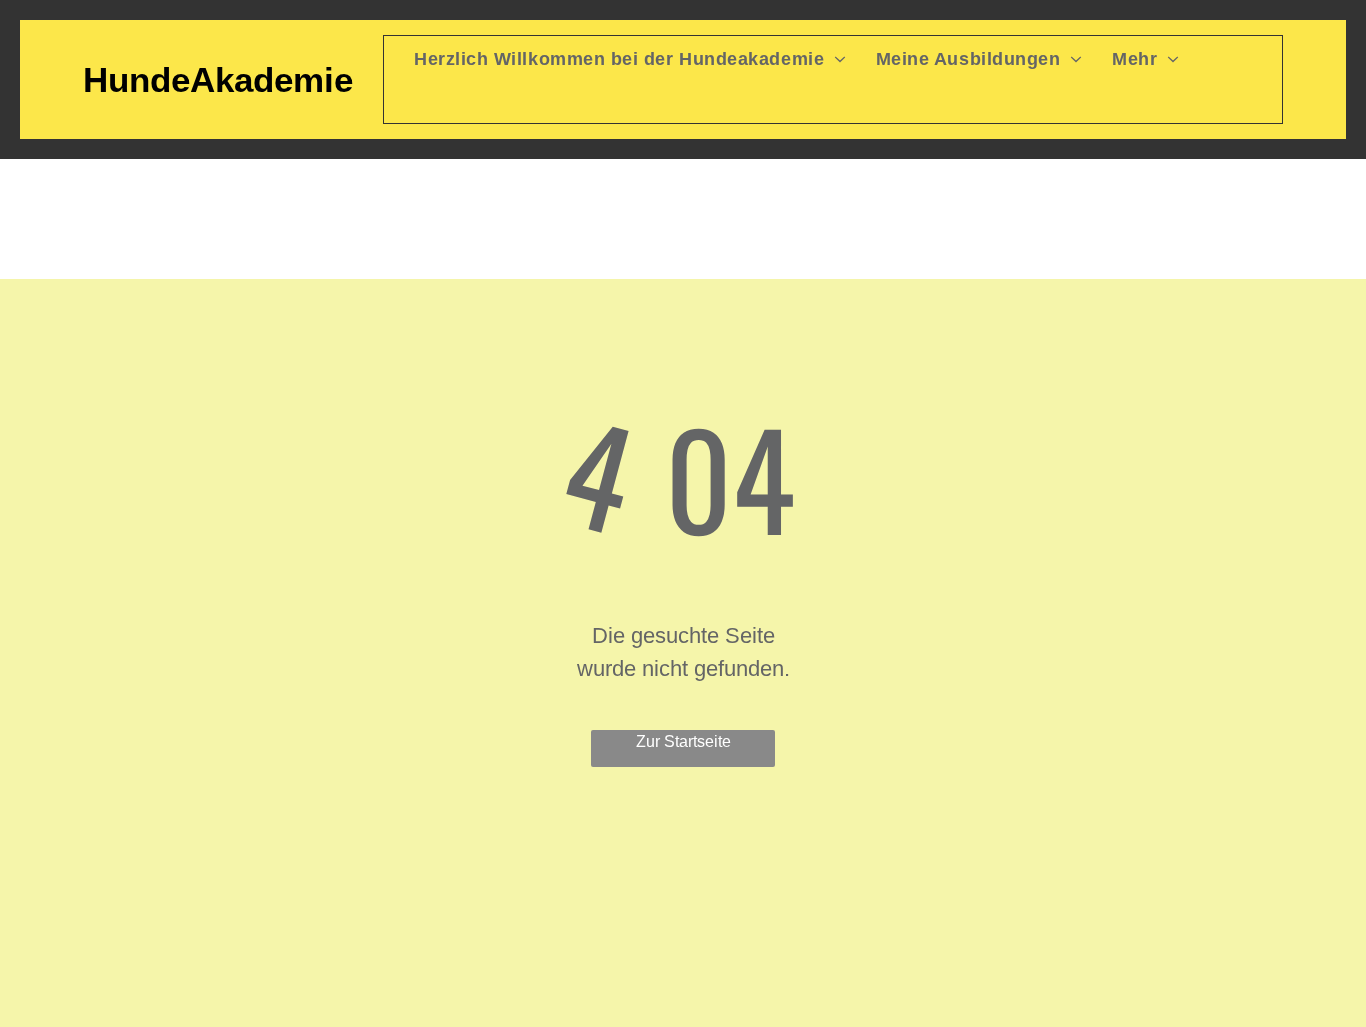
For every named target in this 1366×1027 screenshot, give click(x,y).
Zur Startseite (683, 741)
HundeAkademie (218, 79)
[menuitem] (615, 59)
